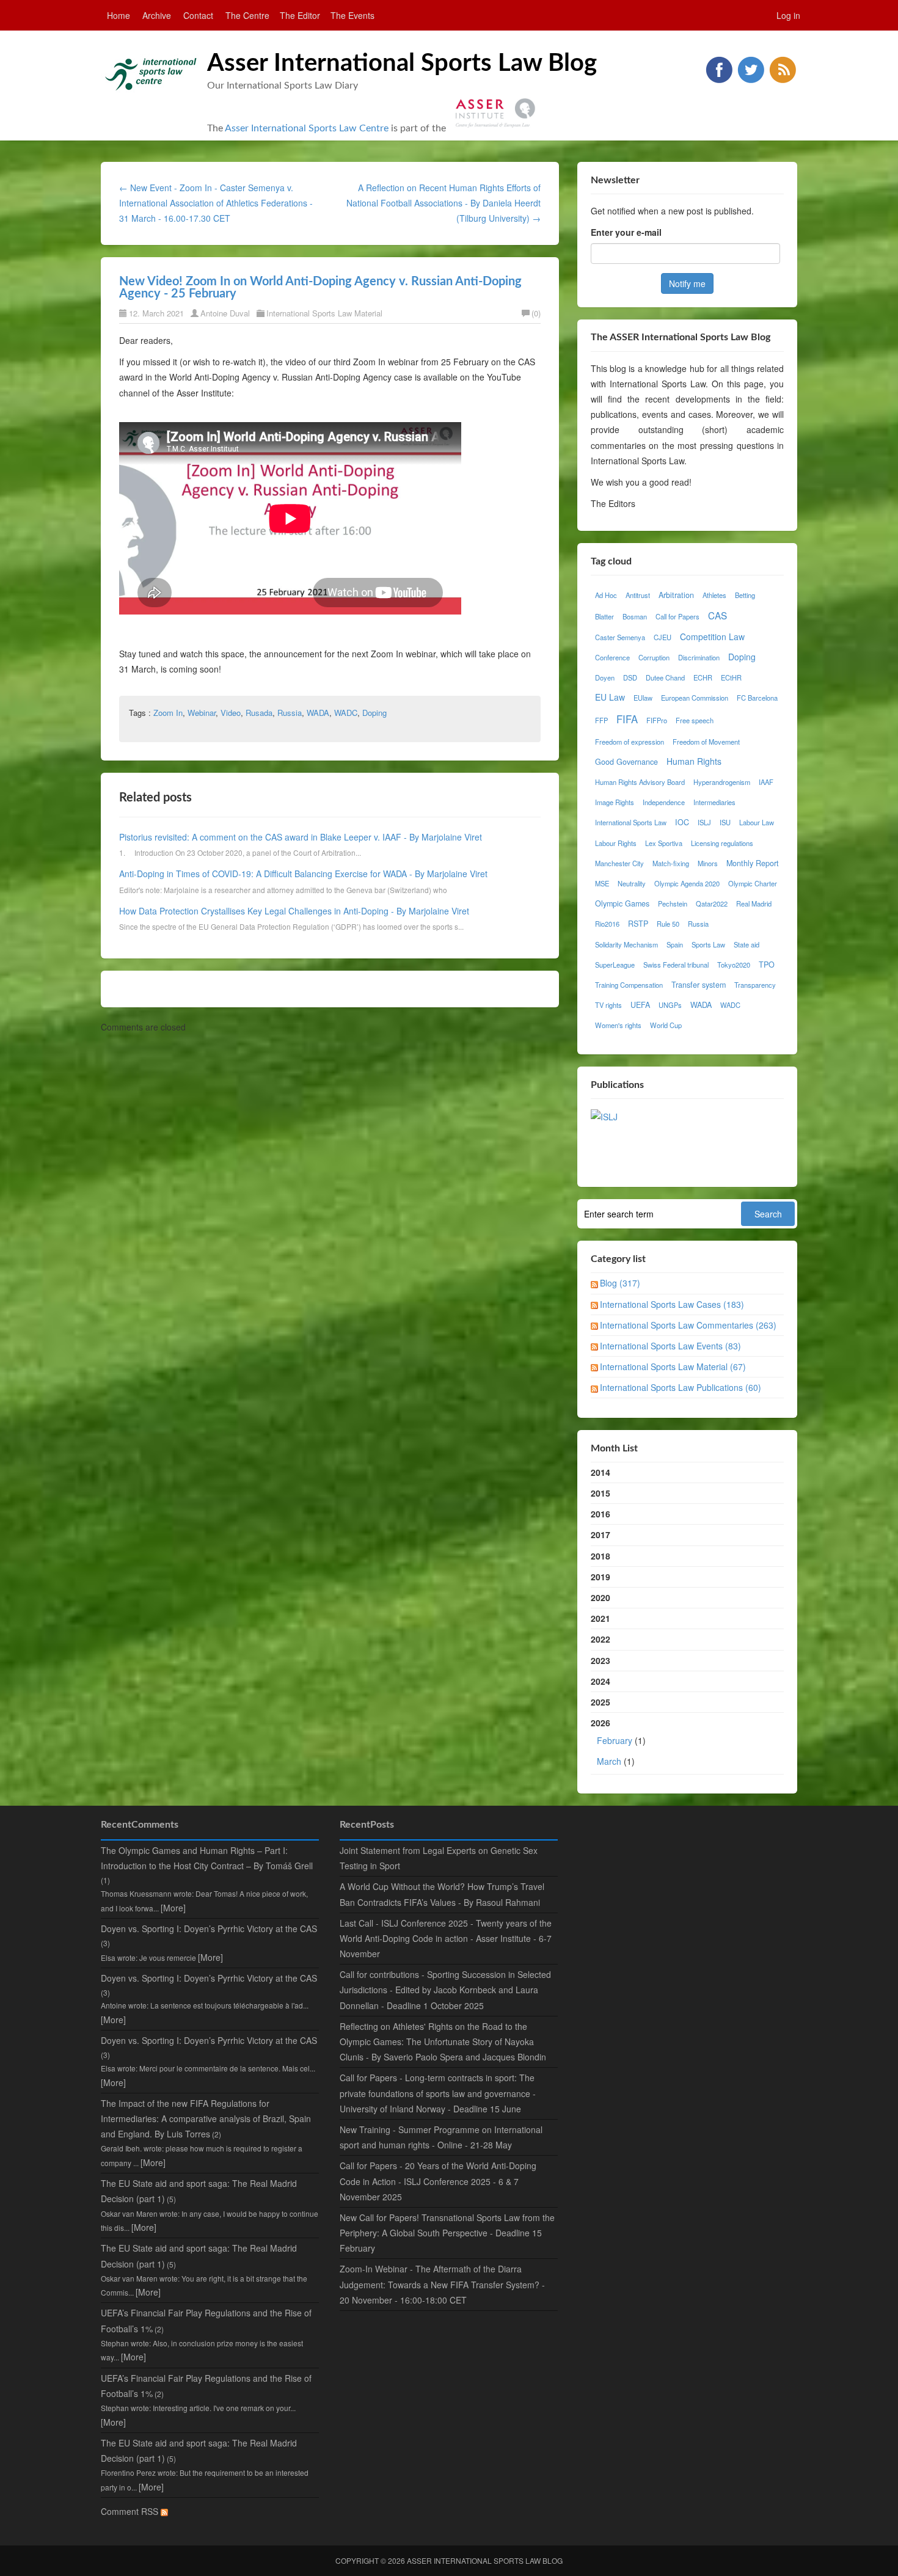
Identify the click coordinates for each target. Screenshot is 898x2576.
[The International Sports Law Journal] (604, 1115)
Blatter (604, 616)
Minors (708, 863)
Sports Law (708, 944)
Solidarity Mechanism (626, 944)
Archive (157, 15)
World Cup (666, 1025)
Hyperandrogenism (722, 782)
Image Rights (615, 802)
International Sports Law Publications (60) (681, 1387)
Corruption (654, 657)
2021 (600, 1618)
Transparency (755, 985)
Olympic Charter (753, 883)
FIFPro (657, 720)
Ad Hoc (606, 595)
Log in (788, 15)
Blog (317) (620, 1283)
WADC (346, 713)
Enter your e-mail (626, 232)
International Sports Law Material (324, 313)
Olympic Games (622, 903)
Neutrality (632, 883)
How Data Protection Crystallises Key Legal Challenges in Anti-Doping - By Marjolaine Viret (294, 911)
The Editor (300, 15)
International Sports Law (631, 822)
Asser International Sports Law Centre (307, 128)
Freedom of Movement (706, 742)
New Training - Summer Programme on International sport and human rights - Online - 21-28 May (441, 2137)
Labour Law (757, 822)
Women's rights (618, 1025)
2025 (600, 1702)
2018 (600, 1556)
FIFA (627, 719)
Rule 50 (668, 924)
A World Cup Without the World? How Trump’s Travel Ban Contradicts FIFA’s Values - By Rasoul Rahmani (442, 1894)
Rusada (259, 713)
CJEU (663, 637)
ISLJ (704, 822)
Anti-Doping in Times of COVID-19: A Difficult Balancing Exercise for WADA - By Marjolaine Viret (303, 874)
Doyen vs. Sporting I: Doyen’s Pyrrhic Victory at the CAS (209, 1928)
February (615, 1740)
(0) (536, 313)
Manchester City (619, 863)
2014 (600, 1472)
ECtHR (731, 677)
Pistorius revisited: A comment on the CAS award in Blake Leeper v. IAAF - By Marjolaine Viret (301, 837)
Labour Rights (616, 843)
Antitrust (638, 595)
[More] (173, 1908)
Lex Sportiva (664, 843)
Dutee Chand (665, 677)
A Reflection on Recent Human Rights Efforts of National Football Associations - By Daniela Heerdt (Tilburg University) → (444, 203)
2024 (600, 1681)
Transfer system (699, 985)
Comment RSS (131, 2511)
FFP (601, 720)
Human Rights (694, 761)
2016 (600, 1514)
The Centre (247, 15)
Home (119, 15)
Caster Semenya (620, 637)
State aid (747, 944)
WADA (318, 713)
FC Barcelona (757, 698)
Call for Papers (677, 616)
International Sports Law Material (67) (673, 1366)
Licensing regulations (722, 843)
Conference (612, 657)
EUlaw (643, 698)
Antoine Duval (225, 313)
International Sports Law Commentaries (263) (688, 1325)
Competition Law (712, 637)
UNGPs (670, 1005)
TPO (767, 965)
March (609, 1761)
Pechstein (673, 903)
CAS (717, 615)
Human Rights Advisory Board (640, 782)
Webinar (202, 713)
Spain (675, 944)
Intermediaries (714, 802)
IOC (682, 822)
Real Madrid (754, 903)
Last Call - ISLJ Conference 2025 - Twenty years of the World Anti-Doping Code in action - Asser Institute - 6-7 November (446, 1938)
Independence (664, 802)
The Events (352, 15)
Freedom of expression (630, 742)
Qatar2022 (712, 903)
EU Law (610, 697)
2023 (600, 1660)
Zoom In (168, 713)
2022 (600, 1639)
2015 (600, 1493)
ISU (725, 822)
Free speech (695, 720)
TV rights (608, 1005)
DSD (630, 677)
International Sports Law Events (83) (670, 1346)
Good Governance (626, 762)
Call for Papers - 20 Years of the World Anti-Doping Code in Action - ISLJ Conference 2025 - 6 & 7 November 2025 (438, 2181)
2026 (618, 1742)
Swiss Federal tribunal (676, 965)
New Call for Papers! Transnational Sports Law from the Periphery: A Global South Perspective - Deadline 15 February (447, 2233)
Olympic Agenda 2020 (687, 883)
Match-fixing (671, 863)
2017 (600, 1534)
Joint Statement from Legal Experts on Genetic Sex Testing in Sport (439, 1858)
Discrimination (699, 657)
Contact (198, 15)
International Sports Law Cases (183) (672, 1304)
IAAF (766, 782)
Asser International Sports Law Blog (402, 64)
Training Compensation (629, 985)
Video (231, 713)
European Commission (695, 698)
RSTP (638, 924)
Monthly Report (753, 863)
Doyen (605, 677)
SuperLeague (615, 965)
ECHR (703, 677)
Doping (374, 713)
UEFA (640, 1005)
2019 (600, 1577)
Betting (745, 595)
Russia (290, 713)
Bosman (635, 616)
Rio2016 (607, 924)
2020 (600, 1597)
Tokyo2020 (734, 965)
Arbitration (676, 595)
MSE (602, 883)
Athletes (714, 595)
